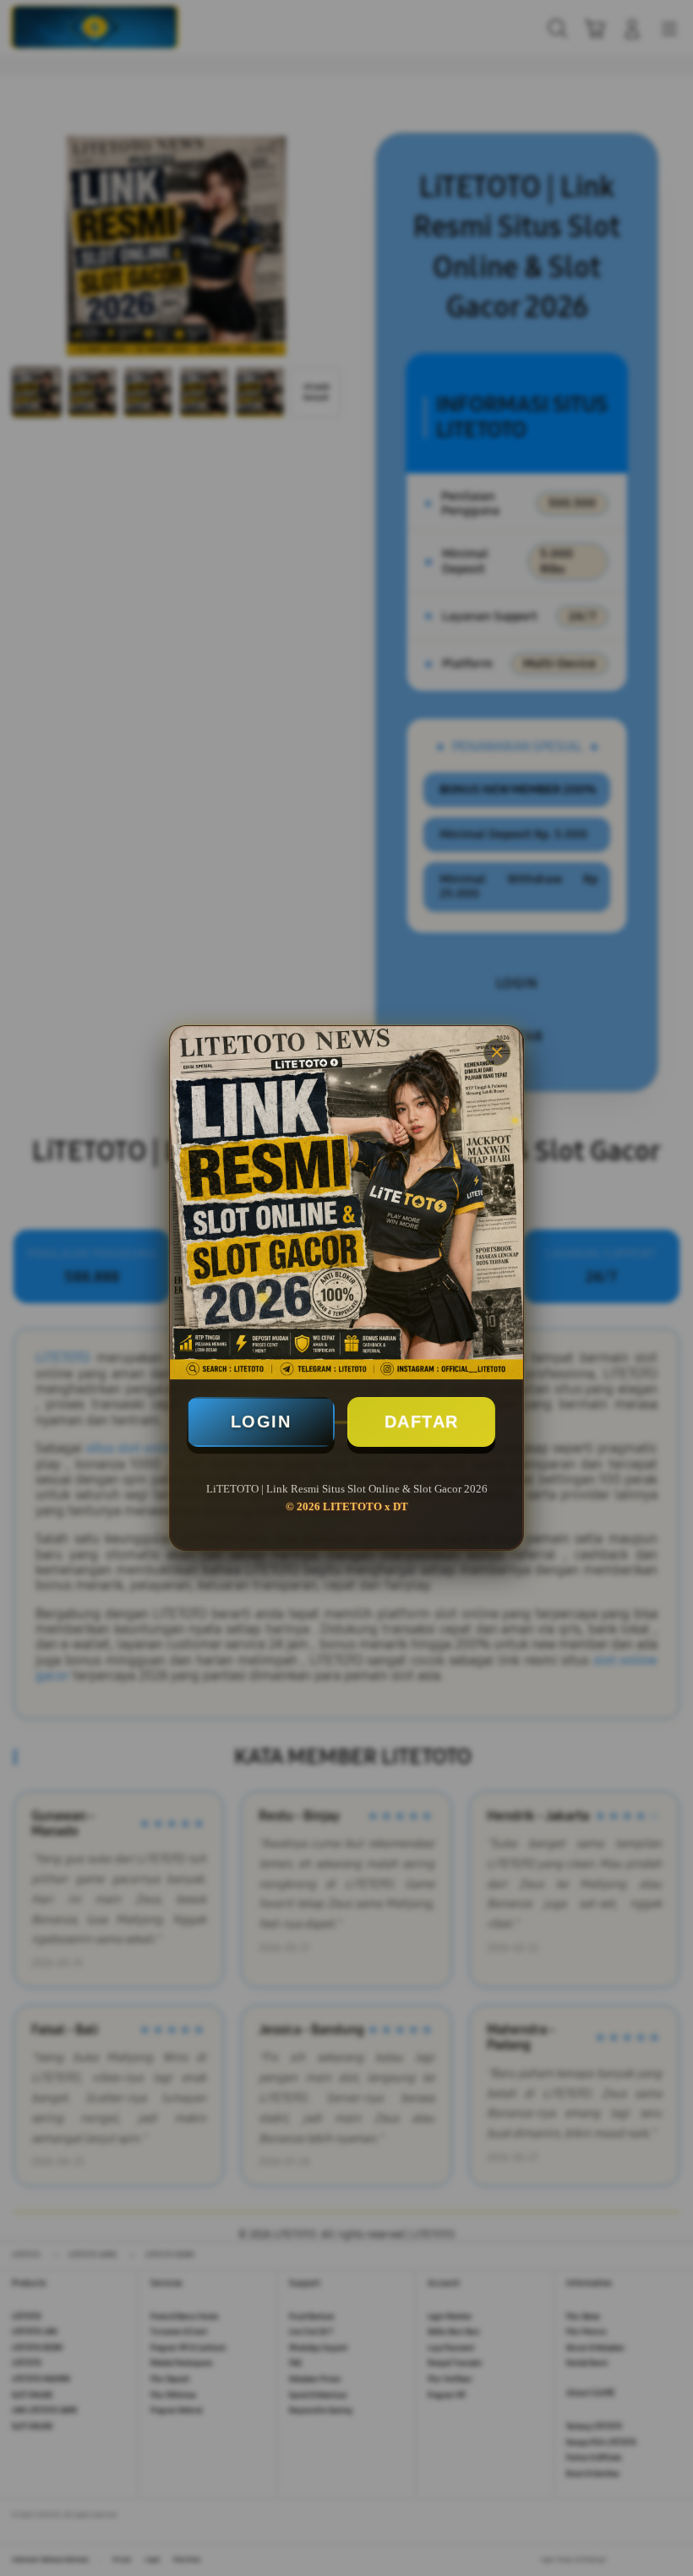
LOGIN (261, 1422)
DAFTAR (422, 1422)
